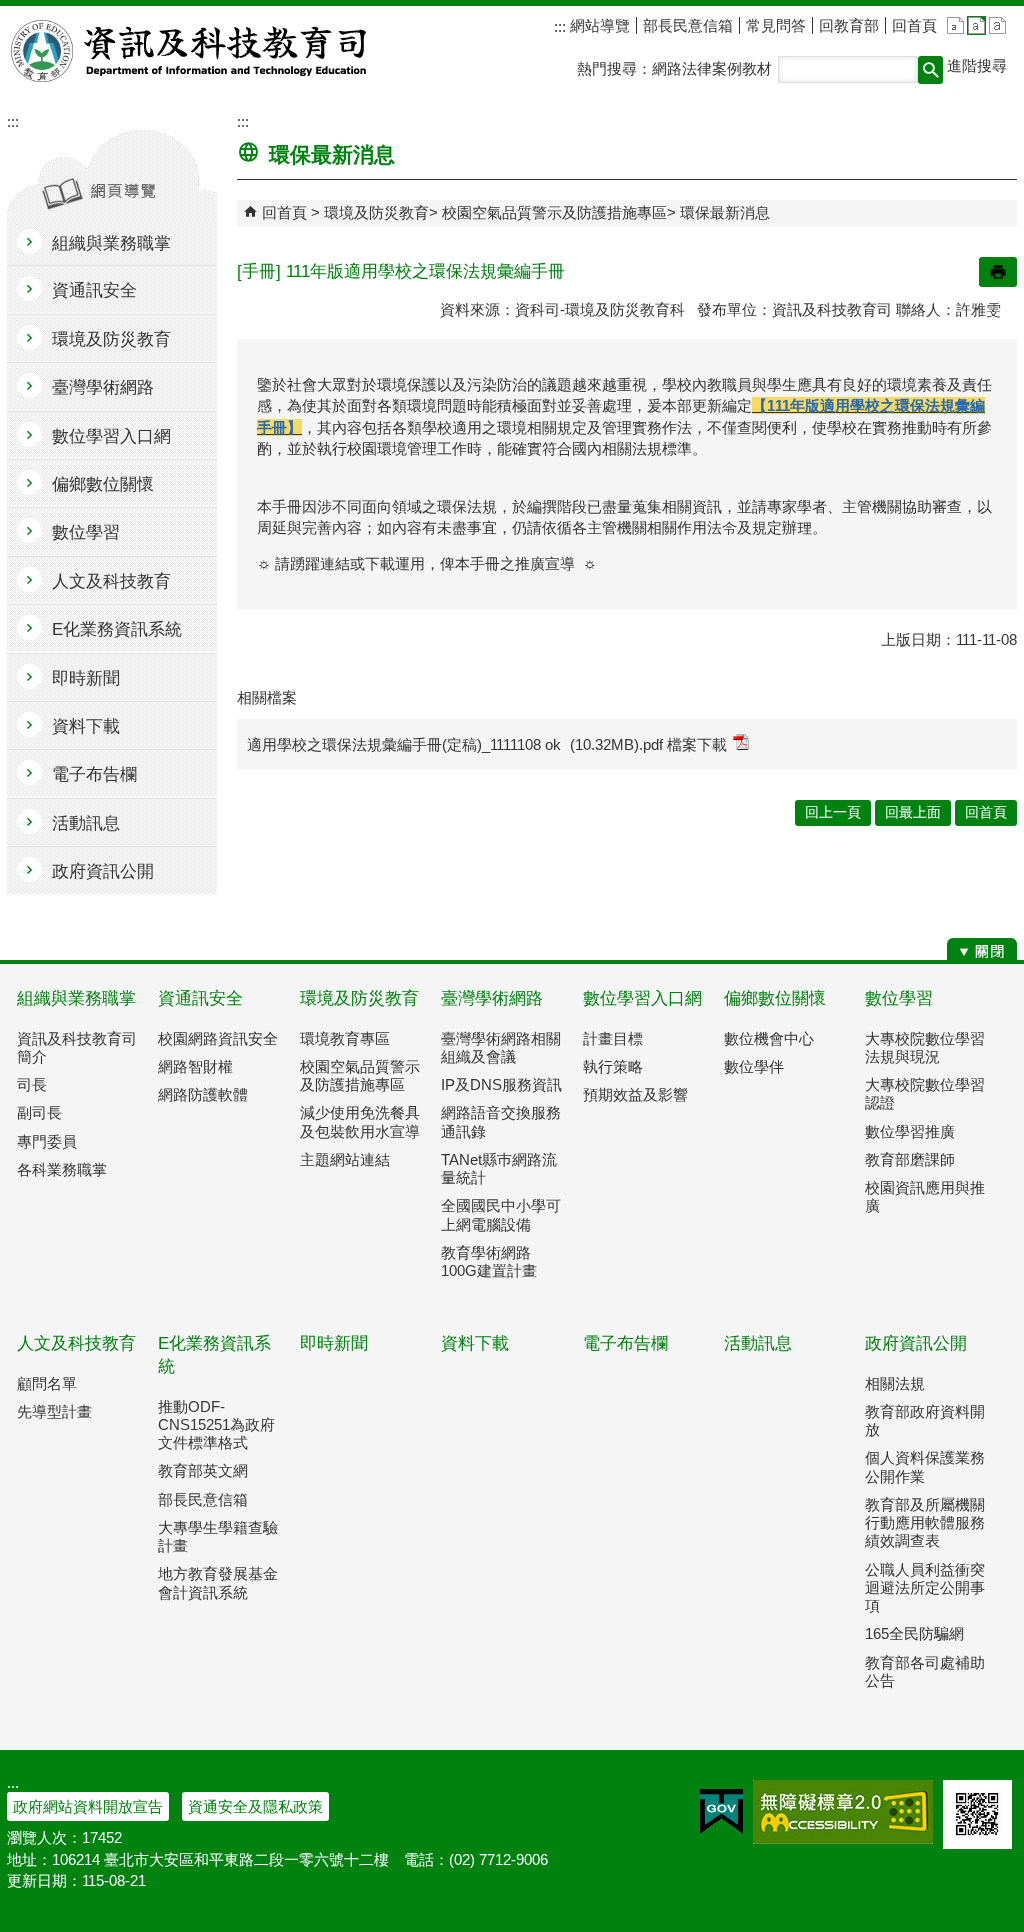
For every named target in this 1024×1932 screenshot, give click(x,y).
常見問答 (776, 25)
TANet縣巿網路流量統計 (499, 1168)
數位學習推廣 (910, 1131)
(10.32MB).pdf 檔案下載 (648, 744)
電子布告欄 (625, 1343)
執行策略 (613, 1066)
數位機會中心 (769, 1038)
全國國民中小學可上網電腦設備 (501, 1214)
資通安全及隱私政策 (255, 1806)
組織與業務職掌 (76, 998)
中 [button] (976, 25)
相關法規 (895, 1383)
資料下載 (475, 1343)
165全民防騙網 (914, 1633)
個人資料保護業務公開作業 (925, 1466)
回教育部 (849, 25)
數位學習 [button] (86, 532)
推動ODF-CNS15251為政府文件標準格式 (216, 1424)
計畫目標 (613, 1038)
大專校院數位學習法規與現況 (925, 1047)
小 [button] (955, 25)
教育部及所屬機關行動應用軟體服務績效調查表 (925, 1522)
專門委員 (47, 1141)
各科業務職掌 (62, 1169)
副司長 (39, 1112)
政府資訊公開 (916, 1343)
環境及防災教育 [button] (111, 339)
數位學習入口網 (642, 998)
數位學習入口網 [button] (111, 436)
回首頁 (914, 25)
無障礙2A (843, 1812)
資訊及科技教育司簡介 (77, 1047)
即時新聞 (334, 1343)
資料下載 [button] (86, 726)
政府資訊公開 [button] (103, 871)
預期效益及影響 (635, 1094)
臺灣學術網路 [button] (103, 387)
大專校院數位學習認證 (925, 1093)
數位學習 (899, 998)
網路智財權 (195, 1066)
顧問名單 (47, 1383)
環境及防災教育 (376, 212)
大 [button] (997, 25)
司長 (32, 1084)
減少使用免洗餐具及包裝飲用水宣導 (360, 1121)
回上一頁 (833, 812)
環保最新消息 (725, 212)
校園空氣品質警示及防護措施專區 (554, 212)
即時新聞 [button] (86, 678)
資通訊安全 (200, 998)
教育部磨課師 (910, 1159)
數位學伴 (754, 1066)
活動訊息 (758, 1343)
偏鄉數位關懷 (775, 998)
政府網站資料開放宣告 (88, 1806)
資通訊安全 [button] (94, 290)
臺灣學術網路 (492, 998)
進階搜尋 (977, 65)
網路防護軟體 (203, 1094)
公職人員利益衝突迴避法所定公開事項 (925, 1587)
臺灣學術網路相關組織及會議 (501, 1047)
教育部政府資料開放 (925, 1420)
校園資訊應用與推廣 (925, 1196)
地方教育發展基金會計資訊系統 (218, 1582)
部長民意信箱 (688, 25)
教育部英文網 (203, 1470)
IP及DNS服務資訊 (501, 1084)
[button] (930, 70)
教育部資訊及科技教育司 (190, 51)
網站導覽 (598, 25)
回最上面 (913, 812)
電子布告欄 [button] (94, 774)
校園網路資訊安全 (218, 1038)
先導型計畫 (54, 1411)
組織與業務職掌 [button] (111, 243)
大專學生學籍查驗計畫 (218, 1536)
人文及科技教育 (76, 1343)
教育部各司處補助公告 (925, 1671)
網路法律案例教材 (712, 68)
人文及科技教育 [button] (111, 581)
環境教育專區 (345, 1038)
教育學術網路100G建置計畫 (489, 1261)
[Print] (998, 272)
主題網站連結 (345, 1159)
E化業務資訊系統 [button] (117, 629)
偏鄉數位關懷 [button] (103, 484)
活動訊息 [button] (86, 823)
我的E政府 (721, 1812)
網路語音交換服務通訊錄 (501, 1121)
